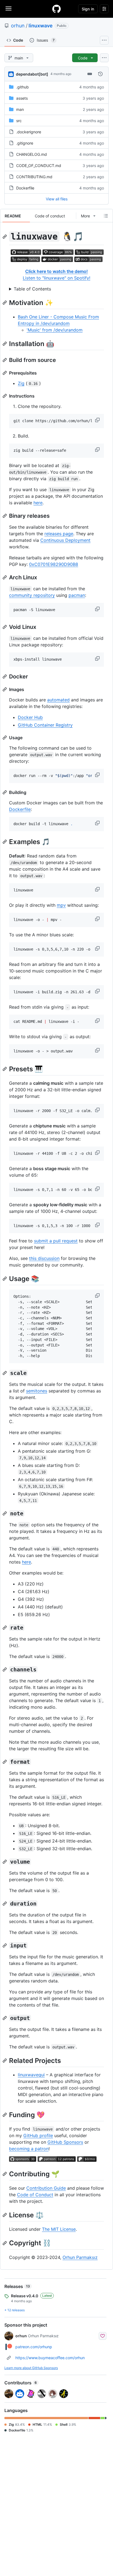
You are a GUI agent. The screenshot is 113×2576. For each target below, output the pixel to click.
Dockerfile (25, 188)
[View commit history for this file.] (100, 74)
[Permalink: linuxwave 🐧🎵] (5, 237)
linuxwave (41, 26)
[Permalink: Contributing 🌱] (5, 2174)
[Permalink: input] (5, 1945)
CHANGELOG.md (32, 154)
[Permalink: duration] (5, 1904)
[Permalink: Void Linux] (5, 627)
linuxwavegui (31, 2075)
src (19, 121)
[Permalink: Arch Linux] (5, 577)
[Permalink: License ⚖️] (5, 2215)
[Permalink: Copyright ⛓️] (5, 2243)
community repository (32, 595)
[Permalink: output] (5, 2018)
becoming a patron (29, 2149)
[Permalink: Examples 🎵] (5, 842)
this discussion (44, 1258)
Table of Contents (32, 289)
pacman (77, 595)
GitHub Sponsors (65, 2142)
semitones (37, 1391)
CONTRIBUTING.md (34, 177)
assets (22, 98)
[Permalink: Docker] (5, 677)
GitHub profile (38, 2135)
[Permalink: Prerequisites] (5, 373)
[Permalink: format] (5, 1762)
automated (58, 700)
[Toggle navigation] (9, 8)
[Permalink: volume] (5, 1862)
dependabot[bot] (32, 74)
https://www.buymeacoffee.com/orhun (50, 2358)
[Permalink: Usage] (5, 738)
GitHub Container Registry (45, 725)
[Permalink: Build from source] (5, 360)
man (20, 109)
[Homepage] (56, 9)
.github (22, 87)
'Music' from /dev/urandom (55, 330)
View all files (57, 199)
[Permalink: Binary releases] (5, 516)
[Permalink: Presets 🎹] (5, 1069)
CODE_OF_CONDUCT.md (39, 166)
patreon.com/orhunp (34, 2347)
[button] (98, 420)
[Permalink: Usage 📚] (5, 1279)
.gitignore (25, 143)
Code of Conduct (35, 2195)
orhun (18, 26)
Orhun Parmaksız (80, 2257)
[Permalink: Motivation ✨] (5, 303)
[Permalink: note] (5, 1513)
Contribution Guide (46, 2188)
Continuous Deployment (65, 540)
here (38, 503)
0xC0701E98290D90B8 (54, 564)
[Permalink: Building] (5, 792)
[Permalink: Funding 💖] (5, 2115)
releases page (59, 534)
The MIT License (59, 2229)
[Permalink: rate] (5, 1628)
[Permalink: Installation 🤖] (5, 344)
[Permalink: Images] (5, 689)
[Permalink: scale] (5, 1373)
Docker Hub (30, 717)
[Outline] (106, 216)
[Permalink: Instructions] (5, 396)
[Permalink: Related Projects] (5, 2060)
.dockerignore (29, 132)
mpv (61, 905)
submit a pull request (56, 1241)
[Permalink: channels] (5, 1670)
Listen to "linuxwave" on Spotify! (56, 278)
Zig (21, 383)
